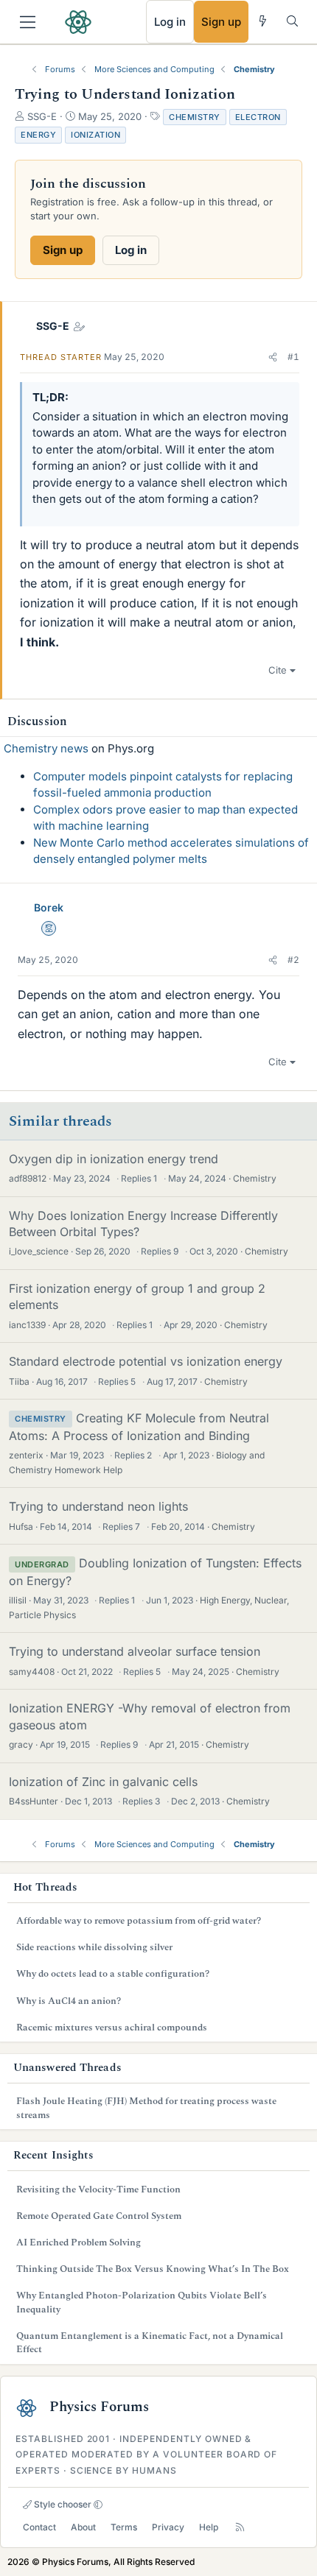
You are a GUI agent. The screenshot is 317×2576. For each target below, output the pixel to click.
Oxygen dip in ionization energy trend (114, 1159)
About (83, 2527)
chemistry (195, 117)
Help (209, 2527)
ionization (95, 135)
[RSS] (240, 2527)
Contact (39, 2527)
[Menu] (28, 22)
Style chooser (62, 2504)
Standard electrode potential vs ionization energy (146, 1361)
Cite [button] (278, 670)
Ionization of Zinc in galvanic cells (103, 1782)
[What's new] (263, 21)
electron (258, 117)
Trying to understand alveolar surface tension (135, 1651)
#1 (293, 357)
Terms (124, 2527)
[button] (273, 357)
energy (38, 135)
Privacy (168, 2527)
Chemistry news (46, 748)
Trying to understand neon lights (98, 1506)
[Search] (292, 21)
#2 (293, 960)
